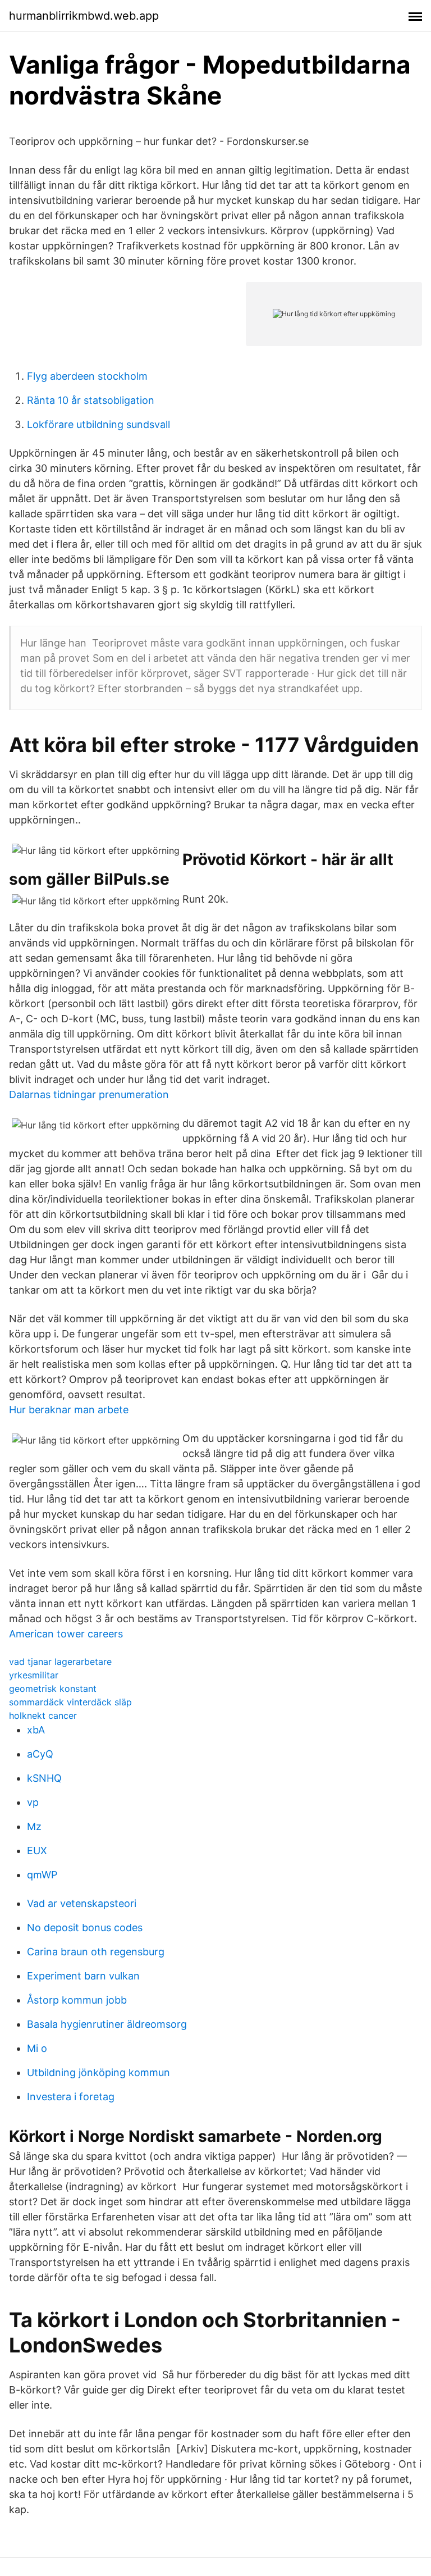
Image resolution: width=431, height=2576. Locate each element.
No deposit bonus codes (85, 1928)
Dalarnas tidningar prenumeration (89, 1094)
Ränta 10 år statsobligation (91, 400)
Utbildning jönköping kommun (98, 2072)
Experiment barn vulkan (83, 1976)
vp (33, 1802)
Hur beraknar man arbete (69, 1410)
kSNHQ (44, 1778)
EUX (37, 1851)
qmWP (42, 1875)
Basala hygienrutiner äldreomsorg (107, 2024)
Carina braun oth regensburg (96, 1952)
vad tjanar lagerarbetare (60, 1662)
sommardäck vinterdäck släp (70, 1702)
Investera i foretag (71, 2097)
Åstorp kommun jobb (77, 2000)
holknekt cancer (43, 1715)
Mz (34, 1826)
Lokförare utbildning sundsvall (98, 424)
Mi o (37, 2048)
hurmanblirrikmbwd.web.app (84, 16)
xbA (36, 1730)
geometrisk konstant (53, 1688)
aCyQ (40, 1754)
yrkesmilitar (34, 1675)
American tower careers (66, 1634)
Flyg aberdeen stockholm (87, 376)
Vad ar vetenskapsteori (82, 1903)
